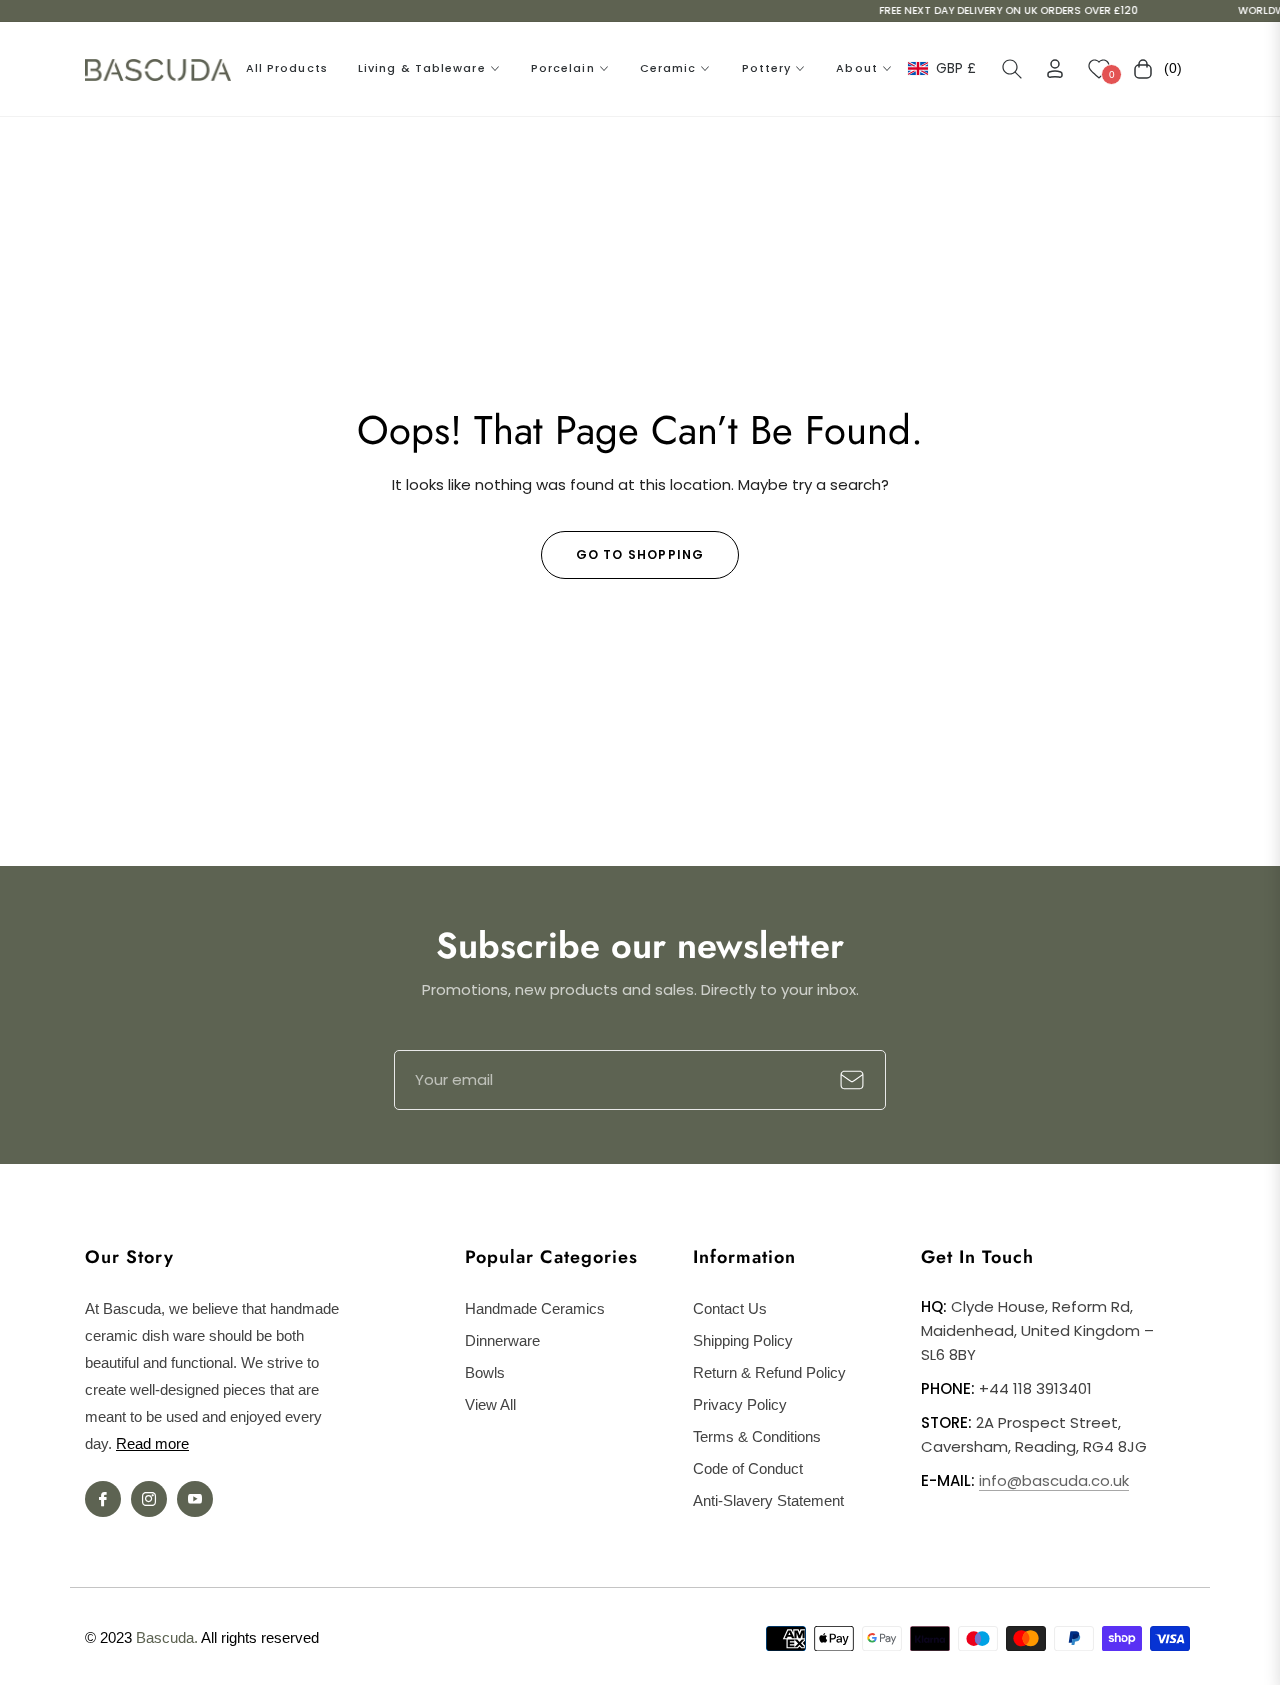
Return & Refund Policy (769, 1372)
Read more (152, 1443)
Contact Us (730, 1308)
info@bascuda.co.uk (1054, 1480)
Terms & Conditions (757, 1436)
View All (490, 1404)
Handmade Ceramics (535, 1308)
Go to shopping (640, 554)
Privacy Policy (740, 1404)
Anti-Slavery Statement (768, 1500)
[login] (1055, 68)
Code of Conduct (748, 1468)
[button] (1012, 69)
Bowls (485, 1372)
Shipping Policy (743, 1340)
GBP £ (955, 68)
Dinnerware (502, 1340)
